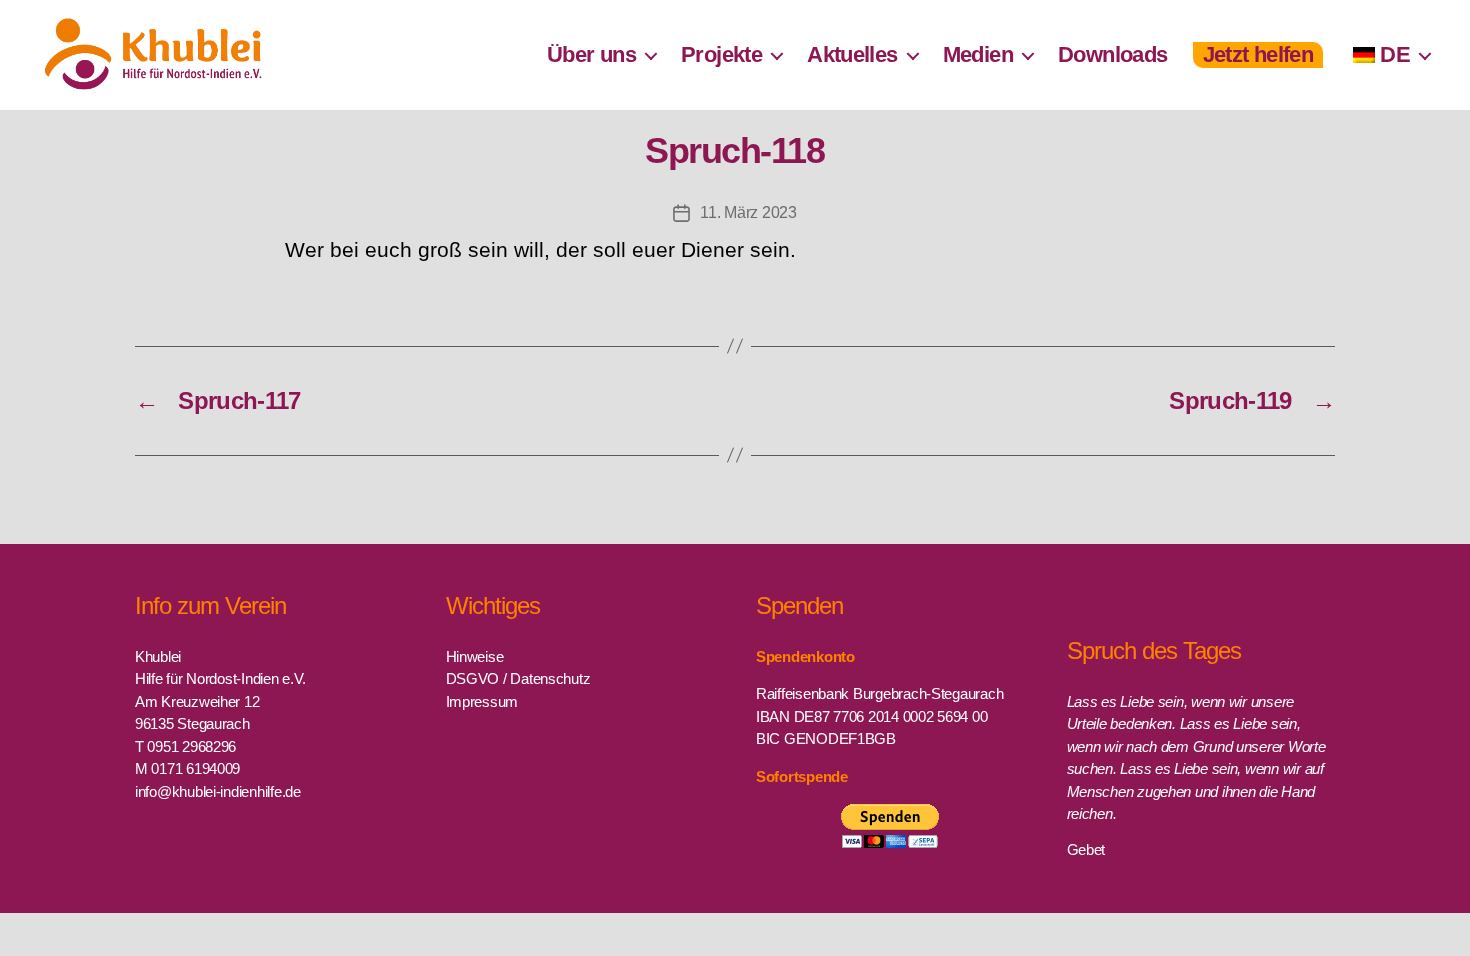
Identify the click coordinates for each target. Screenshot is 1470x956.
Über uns (591, 54)
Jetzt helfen (1258, 54)
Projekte (721, 54)
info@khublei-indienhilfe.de (218, 791)
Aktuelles (852, 54)
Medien (978, 54)
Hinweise (475, 656)
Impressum (482, 701)
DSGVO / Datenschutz (518, 678)
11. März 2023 (748, 212)
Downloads (1113, 54)
